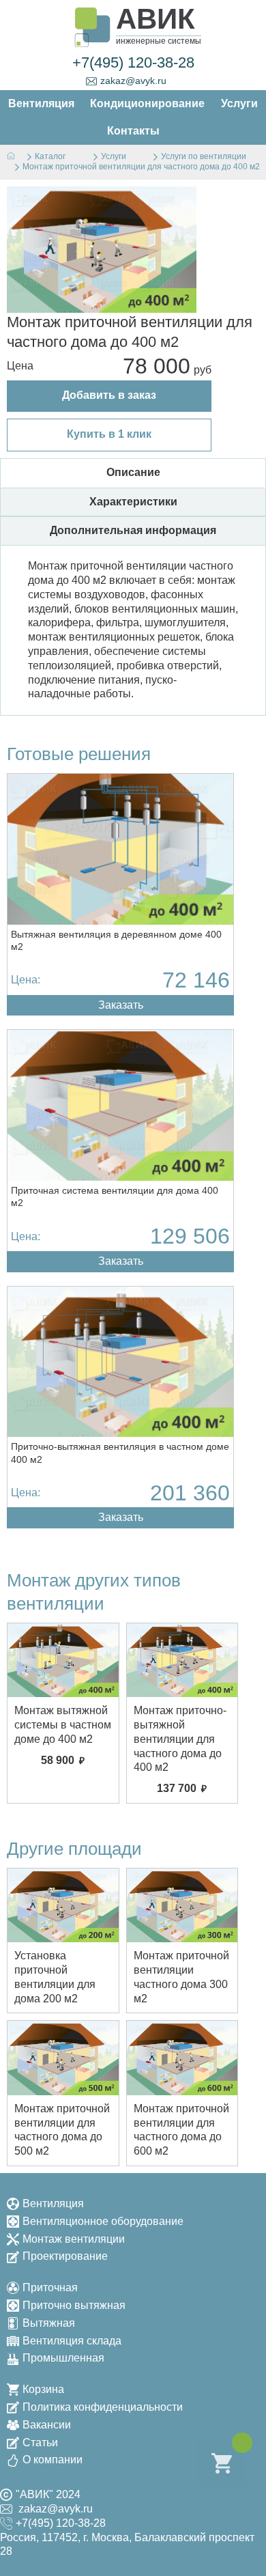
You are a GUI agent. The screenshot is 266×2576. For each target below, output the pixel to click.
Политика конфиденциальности (103, 2407)
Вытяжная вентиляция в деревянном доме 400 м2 (116, 940)
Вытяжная (49, 2323)
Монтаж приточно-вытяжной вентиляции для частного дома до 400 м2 (180, 1739)
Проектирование (65, 2256)
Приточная (50, 2287)
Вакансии (47, 2425)
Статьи (40, 2442)
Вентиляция (53, 2203)
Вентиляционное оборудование (103, 2221)
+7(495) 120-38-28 (133, 62)
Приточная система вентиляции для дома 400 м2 (115, 1196)
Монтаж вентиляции (74, 2239)
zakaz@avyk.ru (133, 81)
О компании (53, 2460)
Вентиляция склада (72, 2341)
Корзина (43, 2389)
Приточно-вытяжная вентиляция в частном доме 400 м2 (120, 1453)
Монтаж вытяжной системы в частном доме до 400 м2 (63, 1725)
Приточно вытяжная (74, 2305)
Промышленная (63, 2358)
